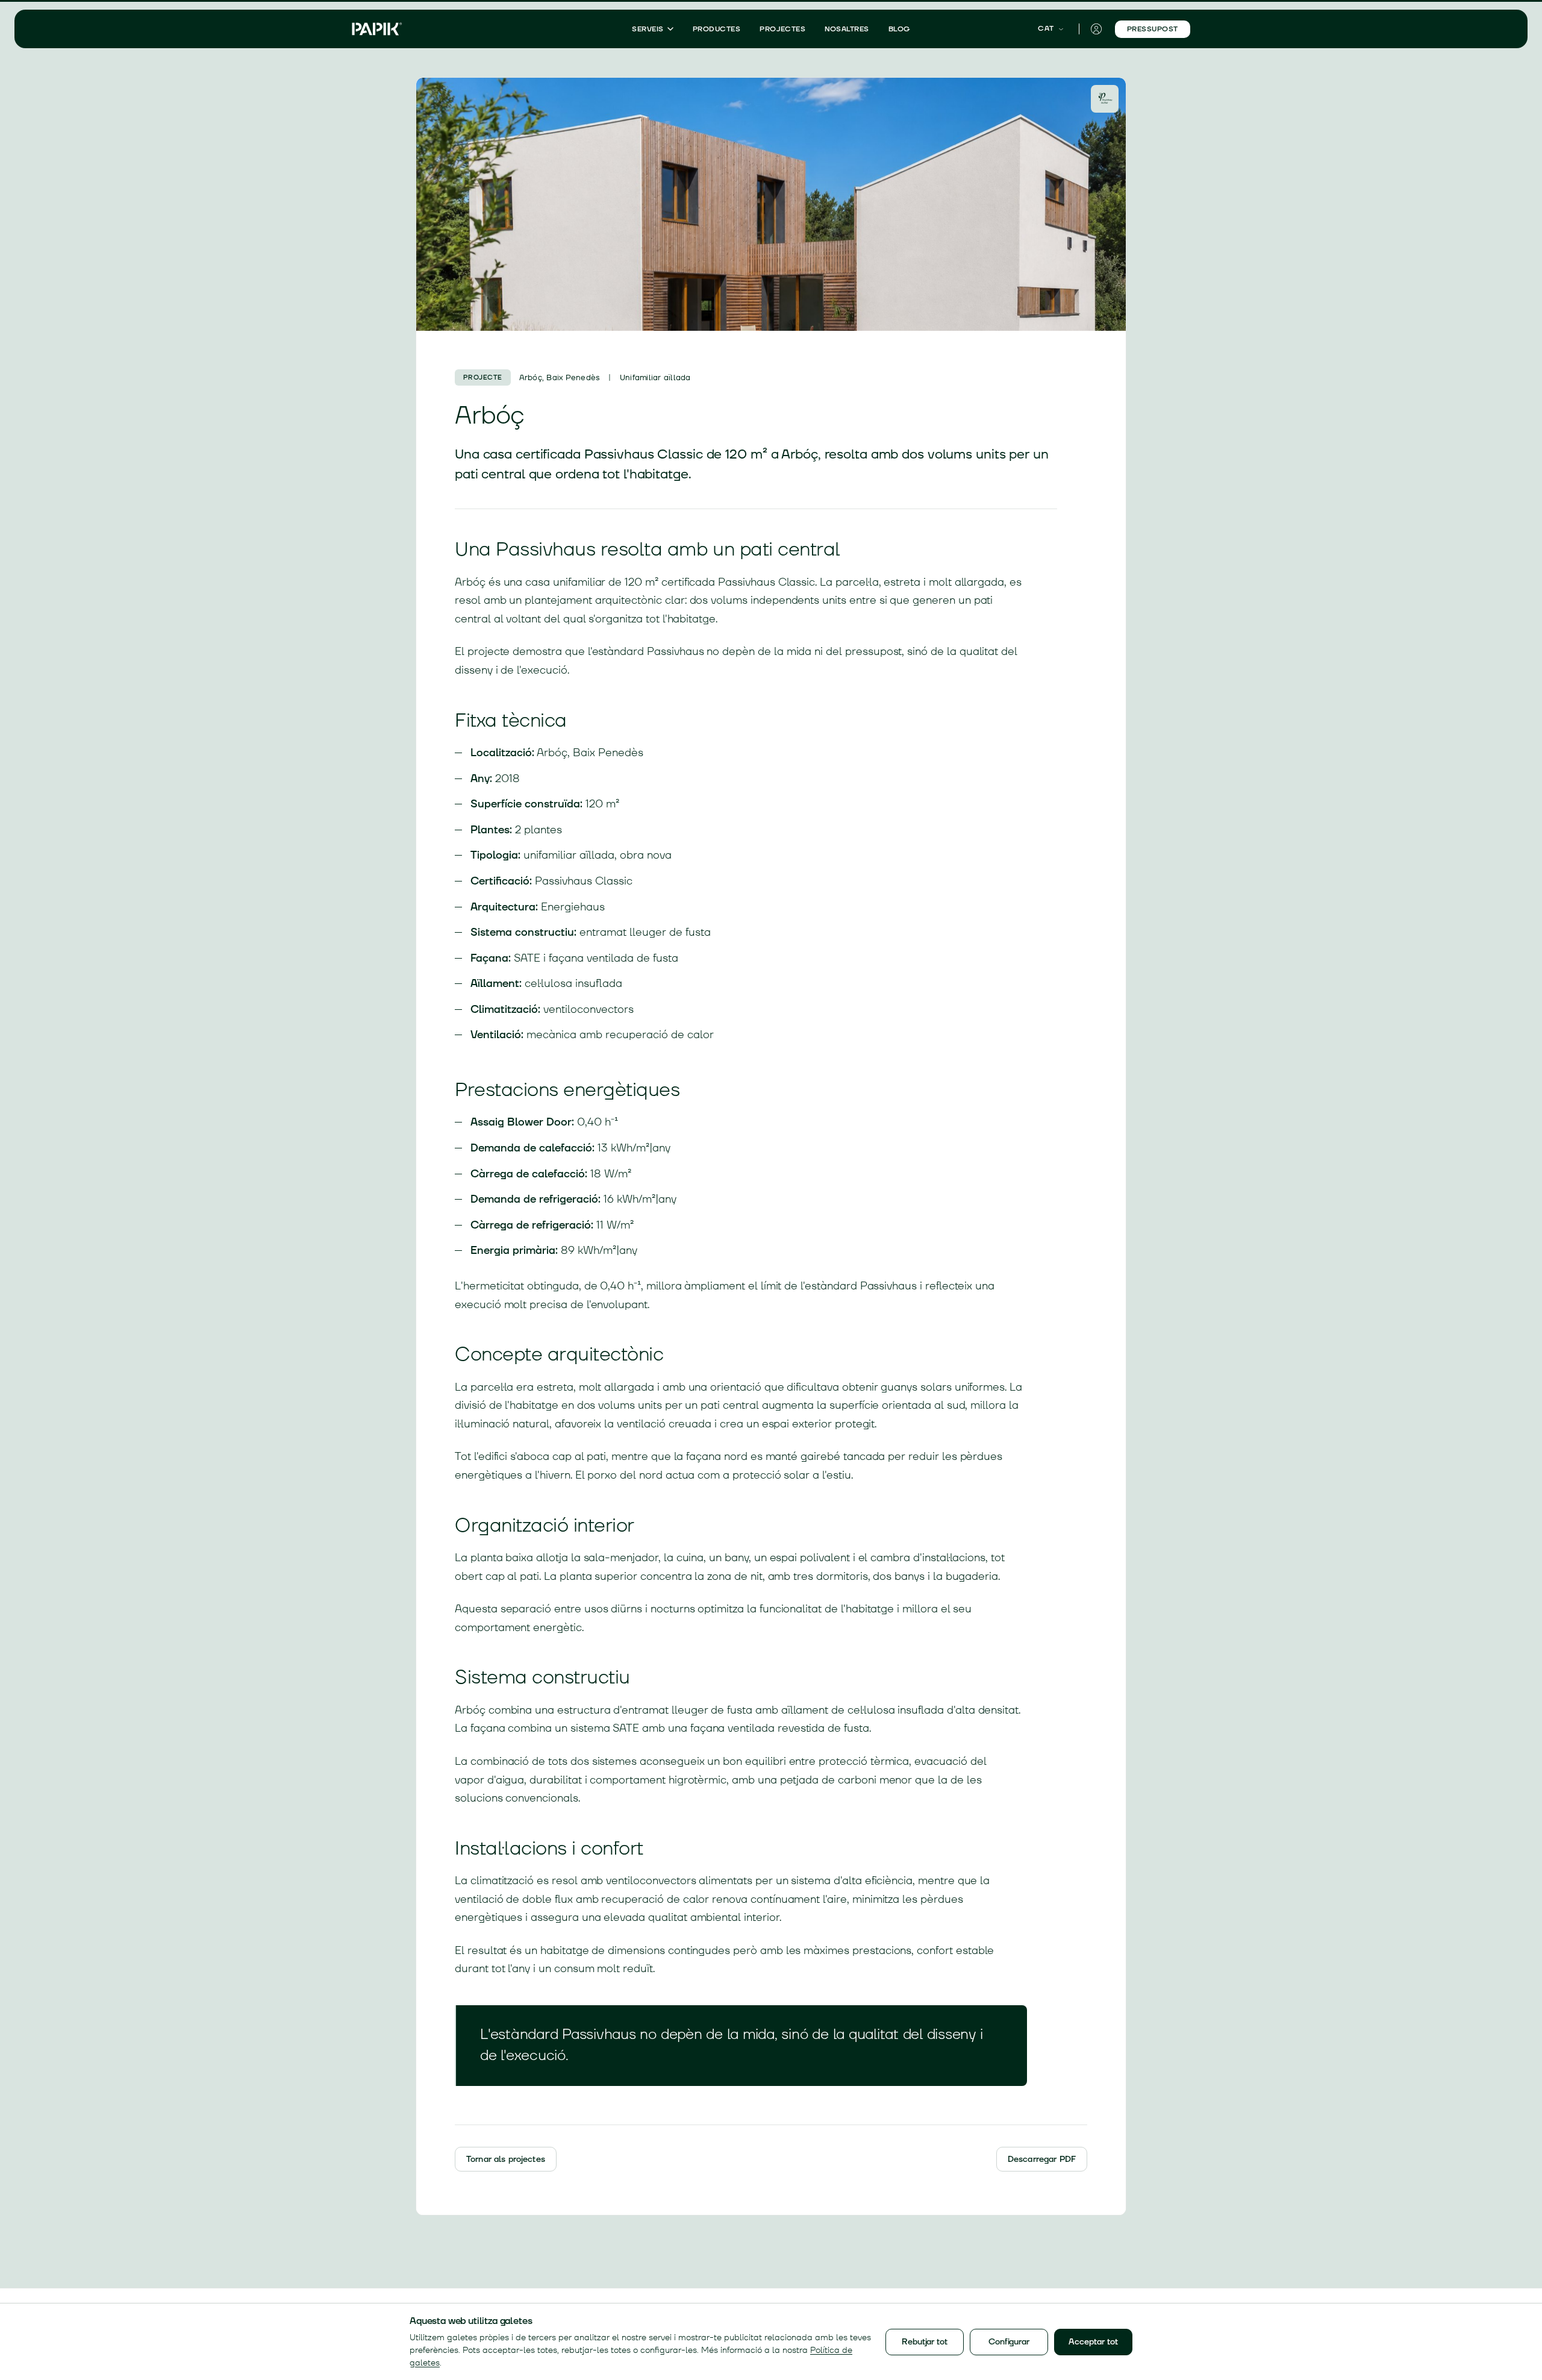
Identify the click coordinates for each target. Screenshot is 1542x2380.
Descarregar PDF (1042, 2159)
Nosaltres (847, 29)
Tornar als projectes (506, 2159)
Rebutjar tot (925, 2342)
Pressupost (1153, 29)
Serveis (648, 29)
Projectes (782, 29)
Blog (899, 29)
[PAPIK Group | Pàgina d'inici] (377, 29)
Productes (716, 29)
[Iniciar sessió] (1096, 29)
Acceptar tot (1093, 2342)
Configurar (1009, 2342)
